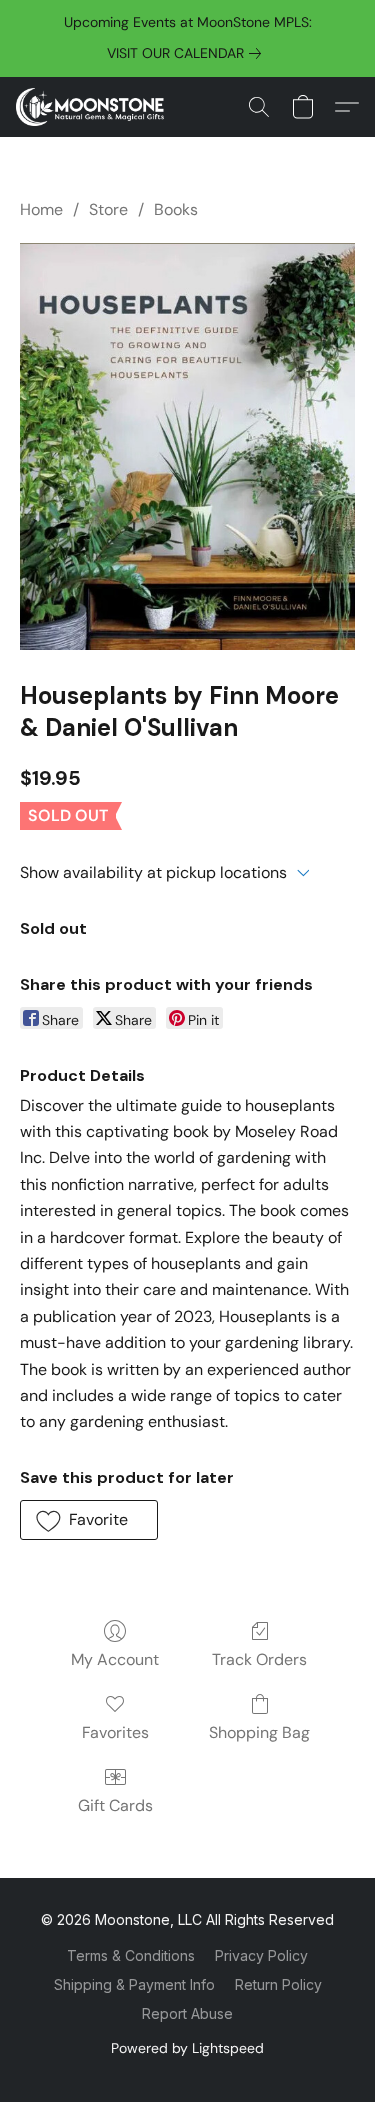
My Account (115, 1659)
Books (176, 209)
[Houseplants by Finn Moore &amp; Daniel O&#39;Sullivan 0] (187, 446)
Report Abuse (187, 2013)
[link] (188, 53)
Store (108, 209)
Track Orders (259, 1659)
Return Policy (278, 1984)
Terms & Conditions (131, 1955)
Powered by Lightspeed (187, 2048)
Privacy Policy (261, 1955)
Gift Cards (115, 1805)
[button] (94, 107)
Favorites (115, 1732)
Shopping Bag (259, 1732)
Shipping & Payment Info (134, 1984)
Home (41, 209)
